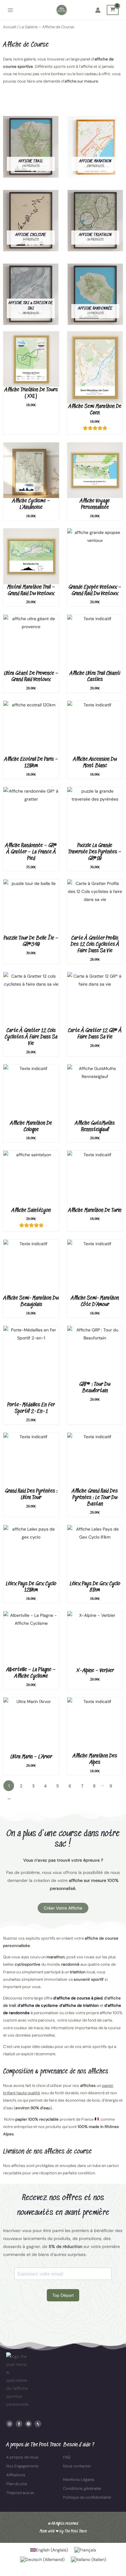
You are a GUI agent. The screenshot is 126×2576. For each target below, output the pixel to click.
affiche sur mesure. (82, 81)
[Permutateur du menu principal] (10, 10)
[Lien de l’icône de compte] (98, 10)
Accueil (10, 27)
